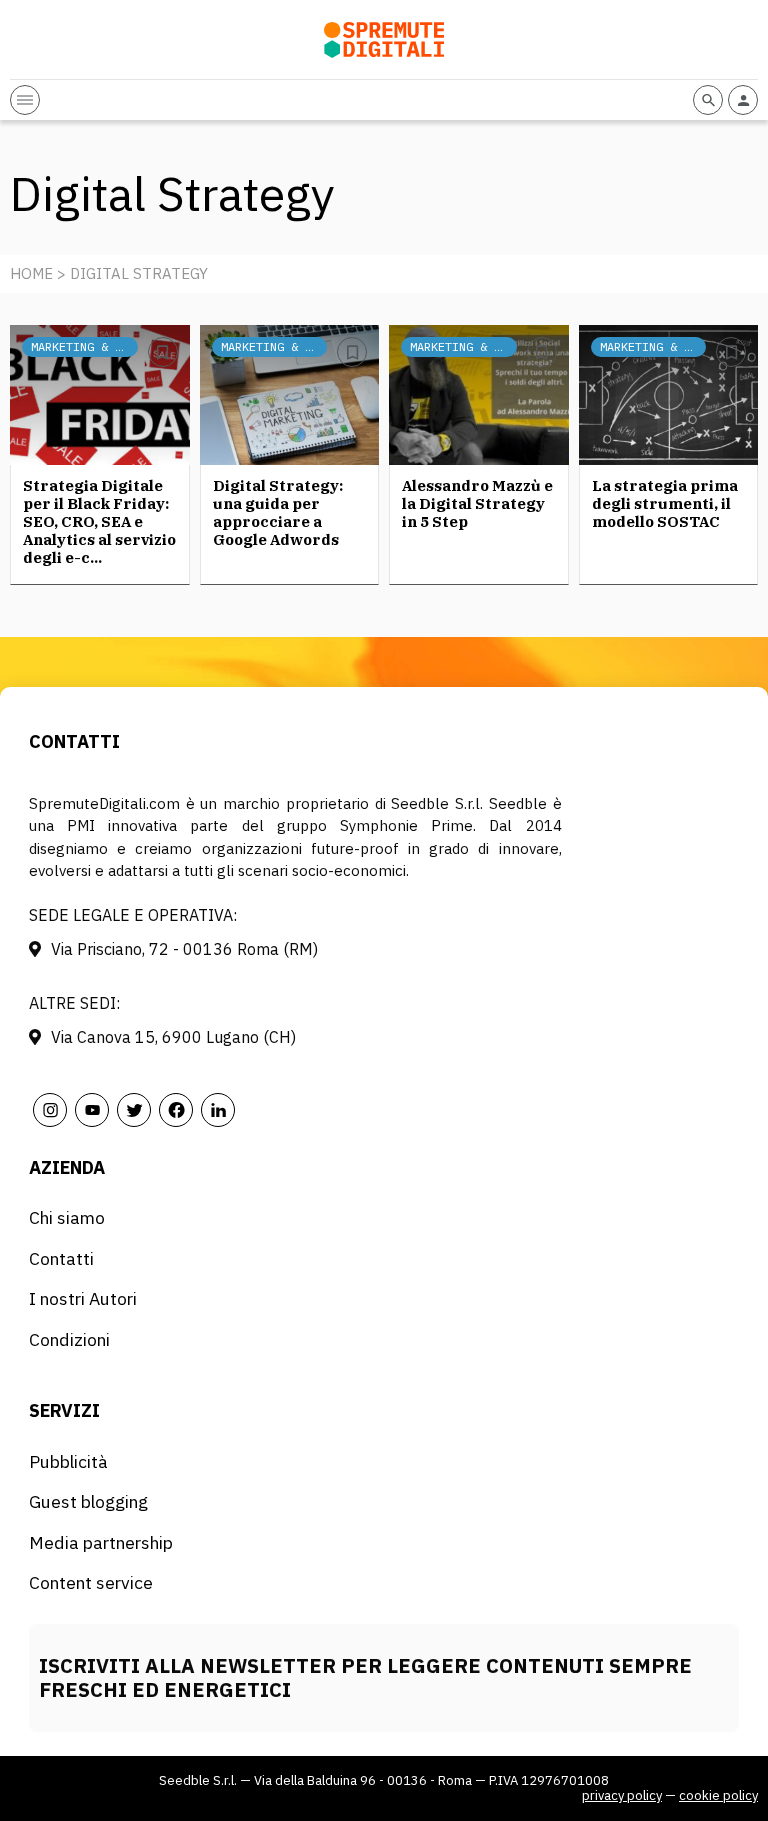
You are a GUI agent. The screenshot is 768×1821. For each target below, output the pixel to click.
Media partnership (101, 1542)
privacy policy (622, 1795)
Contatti (61, 1258)
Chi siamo (67, 1217)
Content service (91, 1582)
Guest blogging (88, 1501)
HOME (31, 273)
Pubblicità (68, 1461)
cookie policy (718, 1795)
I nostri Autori (83, 1298)
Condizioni (69, 1339)
